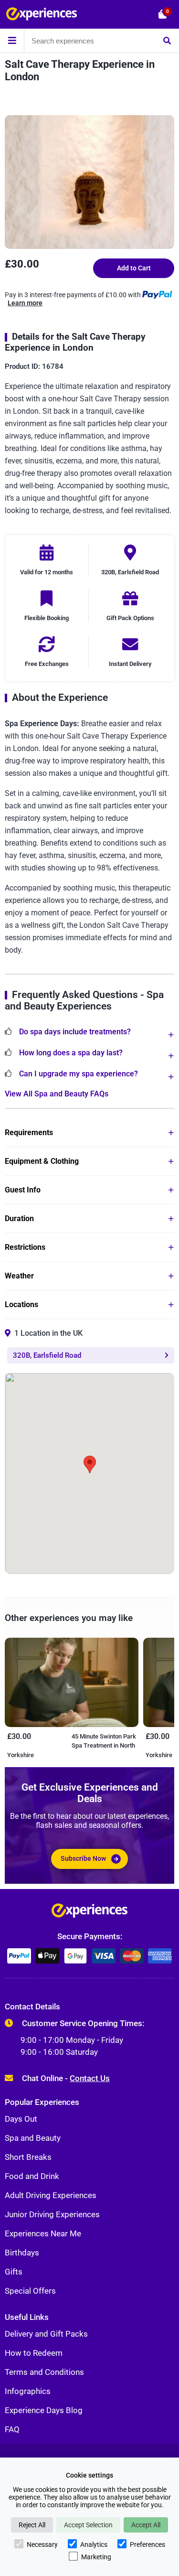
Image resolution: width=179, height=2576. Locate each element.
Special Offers (30, 2291)
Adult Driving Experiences (51, 2195)
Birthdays (22, 2253)
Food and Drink (32, 2176)
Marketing (96, 2557)
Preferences (147, 2544)
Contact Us (90, 2078)
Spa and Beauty (33, 2138)
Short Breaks (28, 2157)
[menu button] (12, 41)
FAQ (12, 2429)
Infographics (28, 2391)
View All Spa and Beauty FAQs (57, 1094)
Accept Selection (88, 2525)
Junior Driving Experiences (52, 2214)
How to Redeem (34, 2353)
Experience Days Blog (44, 2410)
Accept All (146, 2525)
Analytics (94, 2544)
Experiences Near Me (43, 2233)
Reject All (32, 2525)
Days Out (21, 2119)
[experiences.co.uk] (89, 1913)
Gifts (14, 2272)
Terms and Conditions (44, 2372)
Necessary (42, 2544)
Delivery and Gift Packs (46, 2334)
